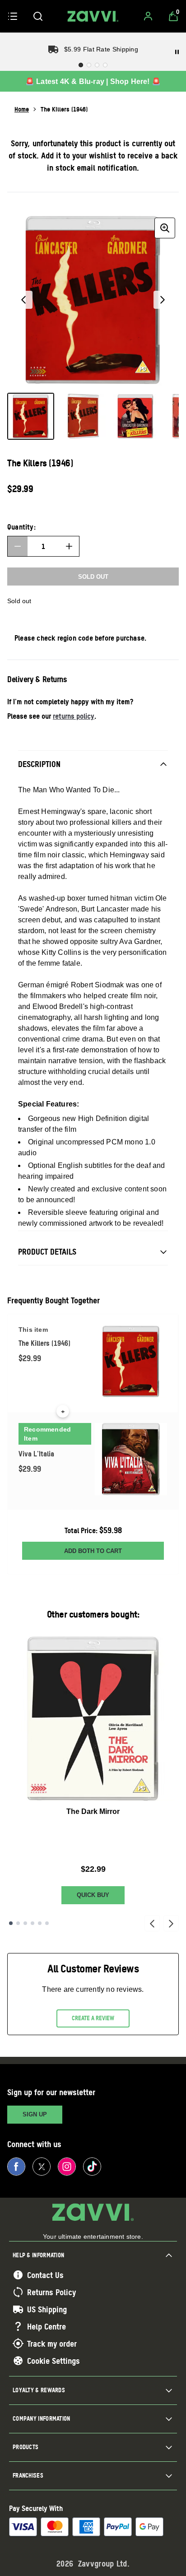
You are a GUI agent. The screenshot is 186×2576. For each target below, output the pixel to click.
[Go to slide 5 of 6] (40, 1923)
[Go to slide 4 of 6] (33, 1923)
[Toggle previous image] (23, 300)
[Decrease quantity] (18, 546)
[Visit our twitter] (42, 2167)
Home (22, 109)
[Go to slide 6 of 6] (47, 1923)
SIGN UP (35, 2114)
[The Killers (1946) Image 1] (31, 416)
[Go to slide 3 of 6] (25, 1923)
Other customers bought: (93, 1614)
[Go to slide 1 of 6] (11, 1923)
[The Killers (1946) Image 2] (83, 416)
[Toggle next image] (163, 300)
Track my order (52, 2344)
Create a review (93, 2018)
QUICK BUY (93, 1895)
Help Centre (46, 2326)
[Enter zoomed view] (165, 228)
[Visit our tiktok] (92, 2167)
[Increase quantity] (69, 546)
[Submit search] (38, 16)
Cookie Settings (53, 2361)
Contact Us (45, 2275)
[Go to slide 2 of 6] (18, 1923)
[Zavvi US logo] (93, 16)
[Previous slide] (152, 1923)
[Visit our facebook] (16, 2167)
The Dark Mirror (93, 1811)
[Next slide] (171, 1923)
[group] (93, 300)
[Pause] (177, 52)
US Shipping (47, 2309)
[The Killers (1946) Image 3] (135, 416)
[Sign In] (148, 16)
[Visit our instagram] (67, 2167)
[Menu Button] (13, 16)
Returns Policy (51, 2292)
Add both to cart (93, 1551)
